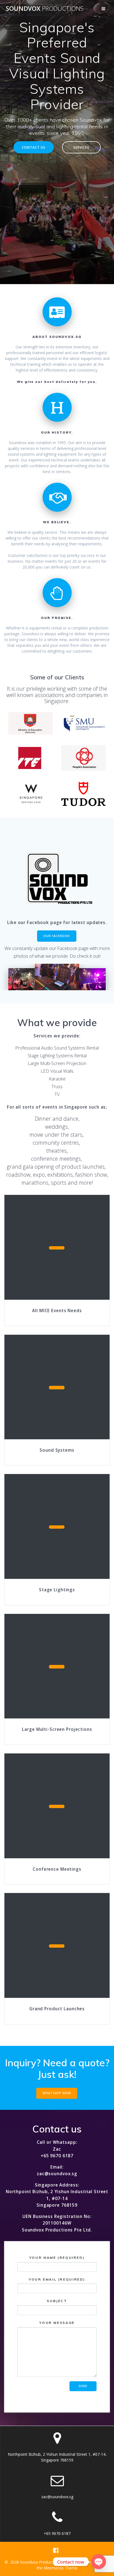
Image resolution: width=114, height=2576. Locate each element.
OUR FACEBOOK (57, 936)
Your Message (57, 2323)
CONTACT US (34, 147)
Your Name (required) (57, 2258)
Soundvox (45, 9)
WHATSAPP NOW (57, 2093)
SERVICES (81, 147)
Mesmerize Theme (61, 2568)
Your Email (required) (57, 2279)
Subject (57, 2301)
